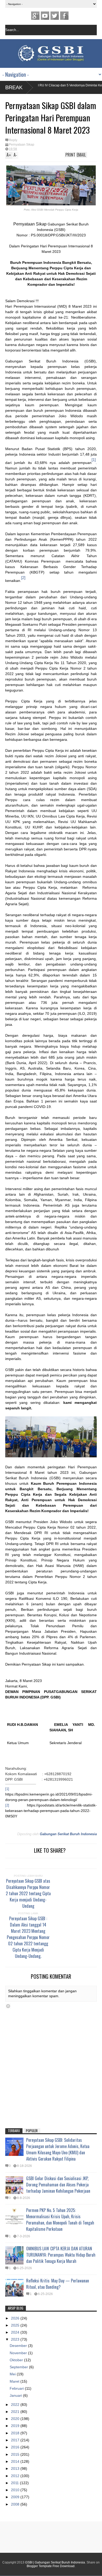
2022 (16, 2405)
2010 (16, 2490)
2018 (16, 2433)
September (19, 2367)
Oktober (17, 2360)
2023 (16, 2339)
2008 (16, 2504)
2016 (16, 2447)
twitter (55, 16)
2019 (16, 2426)
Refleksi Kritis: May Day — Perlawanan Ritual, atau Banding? (58, 2284)
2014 (16, 2461)
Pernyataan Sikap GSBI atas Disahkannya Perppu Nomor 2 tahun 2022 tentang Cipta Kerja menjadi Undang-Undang (28, 1893)
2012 (16, 2476)
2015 (16, 2454)
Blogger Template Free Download (51, 2566)
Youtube (45, 16)
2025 (16, 2325)
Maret (15, 2381)
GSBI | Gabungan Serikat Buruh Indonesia (55, 2562)
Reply (13, 140)
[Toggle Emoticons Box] (8, 2006)
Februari (17, 2388)
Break (14, 87)
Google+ (35, 16)
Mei (13, 2374)
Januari (16, 2395)
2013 (16, 2468)
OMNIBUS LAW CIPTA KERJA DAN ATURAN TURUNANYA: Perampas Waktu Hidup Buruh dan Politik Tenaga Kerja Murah (61, 2255)
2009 (16, 2497)
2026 (16, 2318)
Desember (19, 2346)
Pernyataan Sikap (22, 145)
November (19, 2353)
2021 (16, 2412)
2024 (16, 2332)
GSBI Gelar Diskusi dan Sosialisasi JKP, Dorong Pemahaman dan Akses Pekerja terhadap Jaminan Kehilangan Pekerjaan (58, 2185)
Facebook (64, 16)
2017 (16, 2440)
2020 (16, 2419)
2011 (15, 2483)
